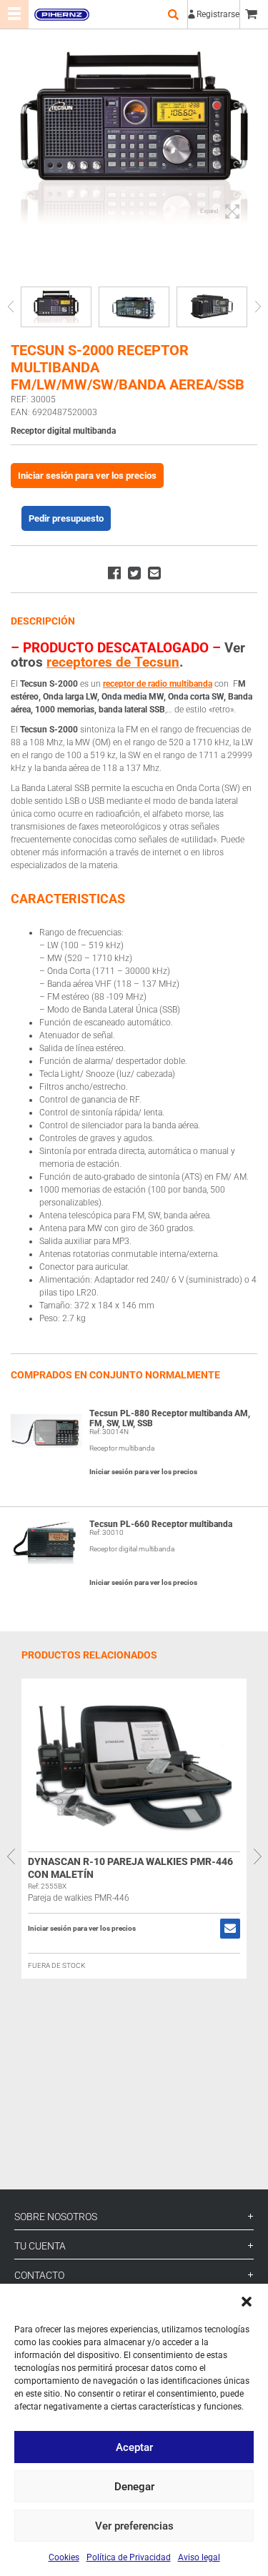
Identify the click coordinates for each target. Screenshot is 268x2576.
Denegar (134, 2487)
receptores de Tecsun (113, 662)
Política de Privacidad (129, 2557)
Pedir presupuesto (66, 518)
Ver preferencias (134, 2526)
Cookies (64, 2557)
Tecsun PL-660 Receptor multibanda (161, 1524)
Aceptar (134, 2447)
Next (258, 307)
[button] (247, 2302)
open (173, 14)
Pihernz (61, 14)
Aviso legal (199, 2557)
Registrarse (218, 14)
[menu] (14, 14)
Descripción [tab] (43, 621)
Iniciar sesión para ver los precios (87, 476)
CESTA (254, 14)
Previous (10, 307)
